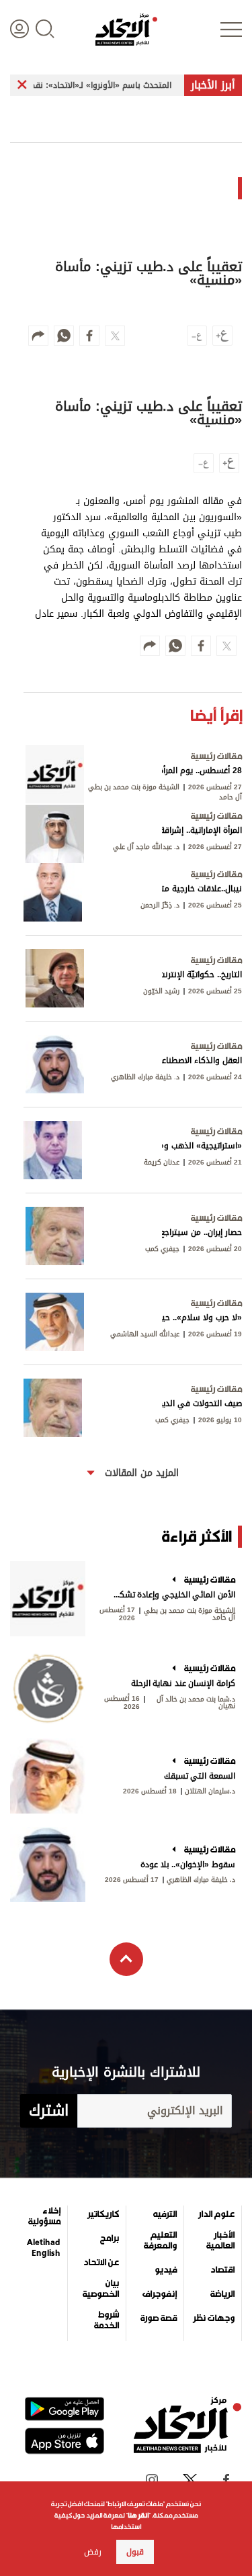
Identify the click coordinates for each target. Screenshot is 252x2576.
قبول (135, 2552)
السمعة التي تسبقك (200, 1776)
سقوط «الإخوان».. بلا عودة (188, 1865)
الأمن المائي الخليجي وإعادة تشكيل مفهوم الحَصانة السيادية (173, 1595)
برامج (110, 2238)
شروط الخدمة (106, 2320)
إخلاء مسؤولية (44, 2216)
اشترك (49, 2111)
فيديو (166, 2270)
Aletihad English (44, 2248)
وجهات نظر (214, 2318)
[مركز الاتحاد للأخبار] (126, 30)
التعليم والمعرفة (160, 2240)
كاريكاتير (103, 2214)
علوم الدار (216, 2214)
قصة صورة (159, 2318)
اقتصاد (222, 2270)
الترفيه (165, 2214)
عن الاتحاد (101, 2263)
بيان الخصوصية (100, 2289)
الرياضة (222, 2294)
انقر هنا (138, 2515)
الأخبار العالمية (220, 2240)
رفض (93, 2552)
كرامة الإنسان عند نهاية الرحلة (183, 1683)
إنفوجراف (160, 2294)
